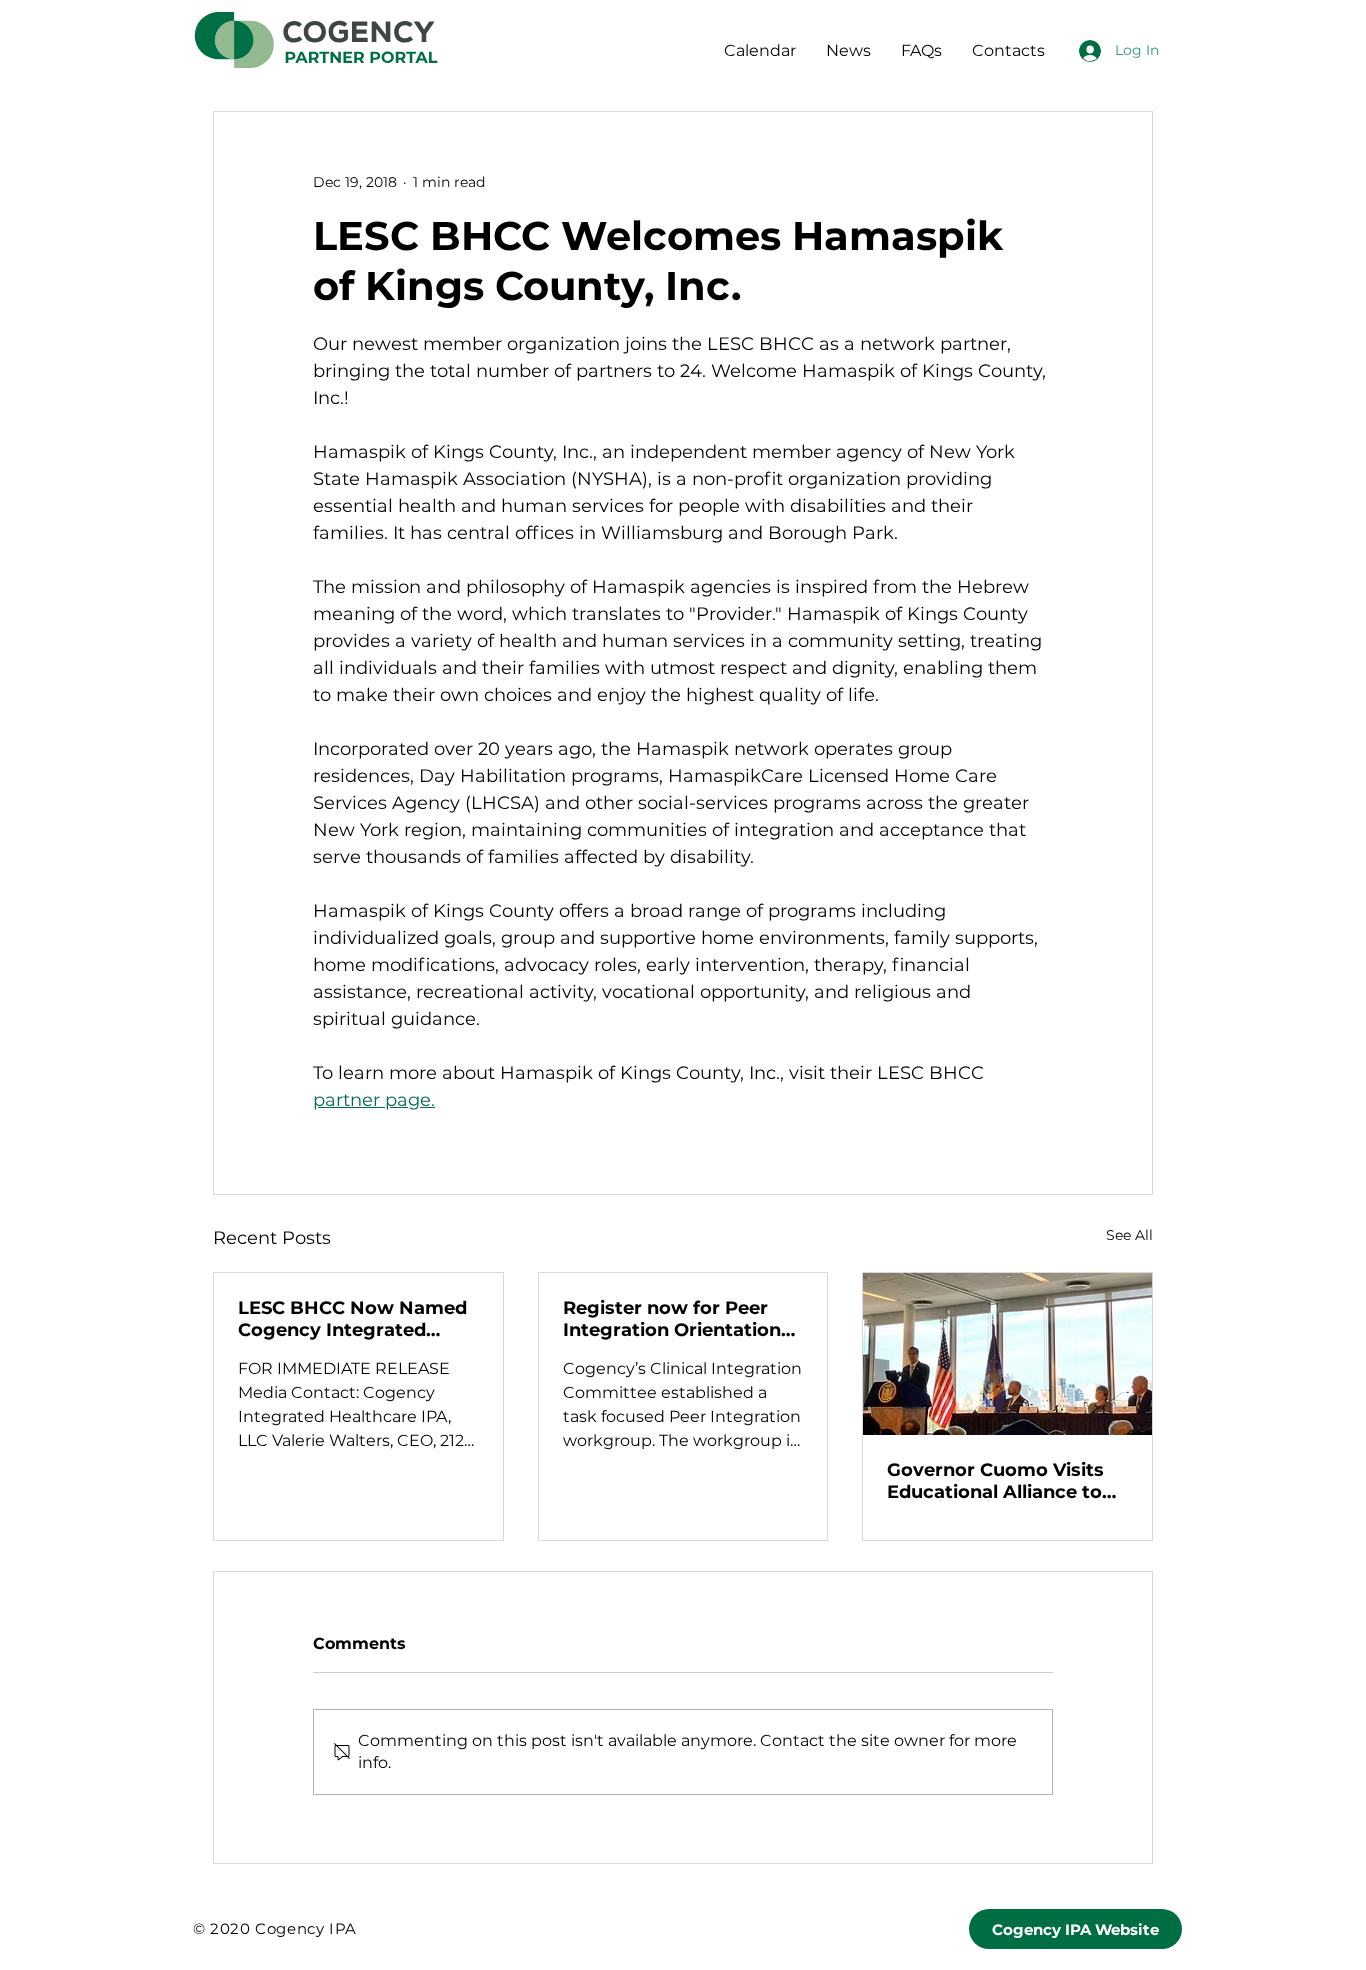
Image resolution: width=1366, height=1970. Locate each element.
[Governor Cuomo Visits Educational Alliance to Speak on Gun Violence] (1007, 1354)
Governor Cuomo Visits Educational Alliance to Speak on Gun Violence (995, 1481)
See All (1129, 1235)
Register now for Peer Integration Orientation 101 (672, 1319)
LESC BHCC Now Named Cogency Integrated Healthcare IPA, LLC (352, 1319)
